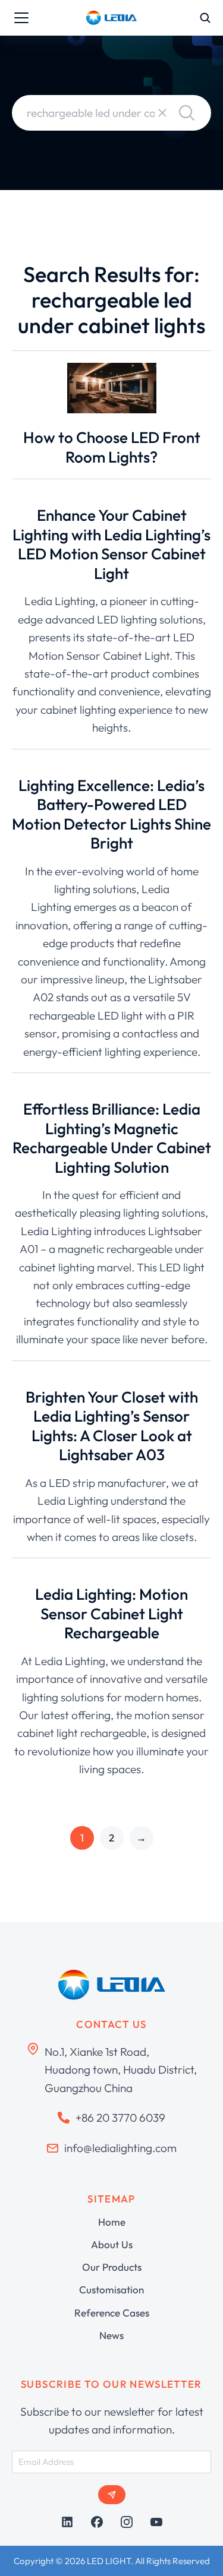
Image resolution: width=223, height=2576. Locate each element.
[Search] (187, 113)
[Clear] (162, 113)
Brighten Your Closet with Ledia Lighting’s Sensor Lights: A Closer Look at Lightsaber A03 (112, 1426)
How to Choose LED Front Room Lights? (112, 447)
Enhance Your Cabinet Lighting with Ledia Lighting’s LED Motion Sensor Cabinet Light (111, 544)
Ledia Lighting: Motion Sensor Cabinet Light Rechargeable (111, 1613)
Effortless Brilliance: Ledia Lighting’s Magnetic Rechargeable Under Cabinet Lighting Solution (112, 1138)
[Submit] (112, 2495)
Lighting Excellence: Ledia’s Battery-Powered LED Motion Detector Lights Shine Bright (111, 814)
